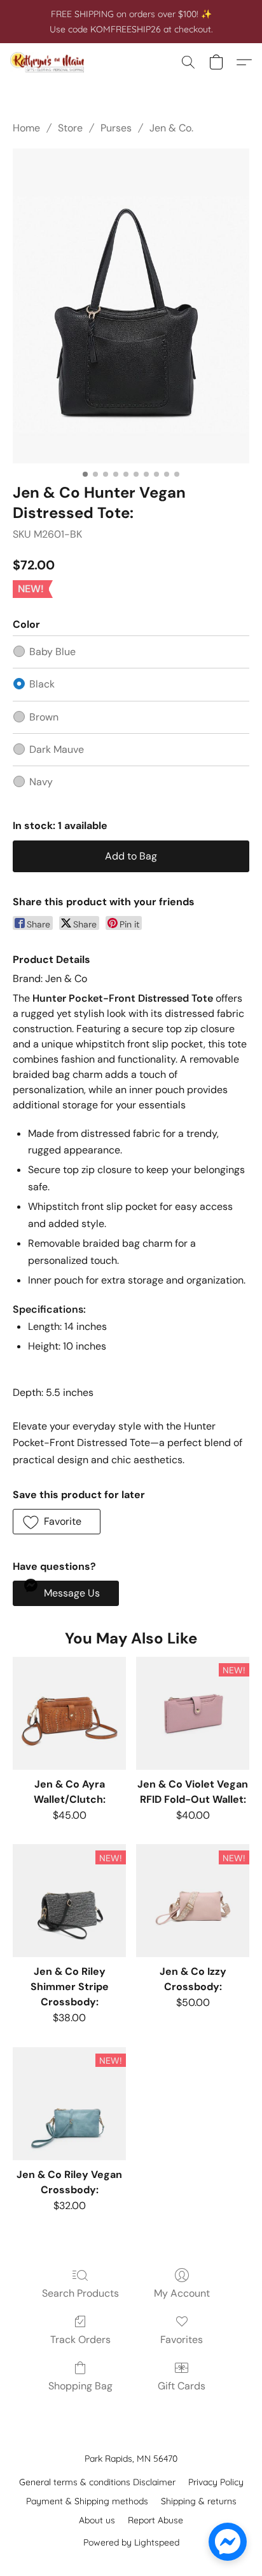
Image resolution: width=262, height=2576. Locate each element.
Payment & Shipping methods (87, 2501)
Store (70, 128)
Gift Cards (182, 2386)
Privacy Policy (216, 2482)
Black (42, 684)
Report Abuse (155, 2520)
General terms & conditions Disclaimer (97, 2482)
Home (26, 128)
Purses (116, 128)
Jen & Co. (171, 128)
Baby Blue (52, 652)
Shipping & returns (199, 2501)
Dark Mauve (57, 749)
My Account (182, 2293)
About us (97, 2520)
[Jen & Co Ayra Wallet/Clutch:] (69, 1713)
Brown (44, 717)
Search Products (80, 2293)
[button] (49, 62)
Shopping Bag (80, 2386)
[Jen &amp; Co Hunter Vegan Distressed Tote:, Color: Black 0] (131, 306)
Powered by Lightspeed (131, 2542)
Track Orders (80, 2340)
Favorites (182, 2340)
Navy (41, 782)
